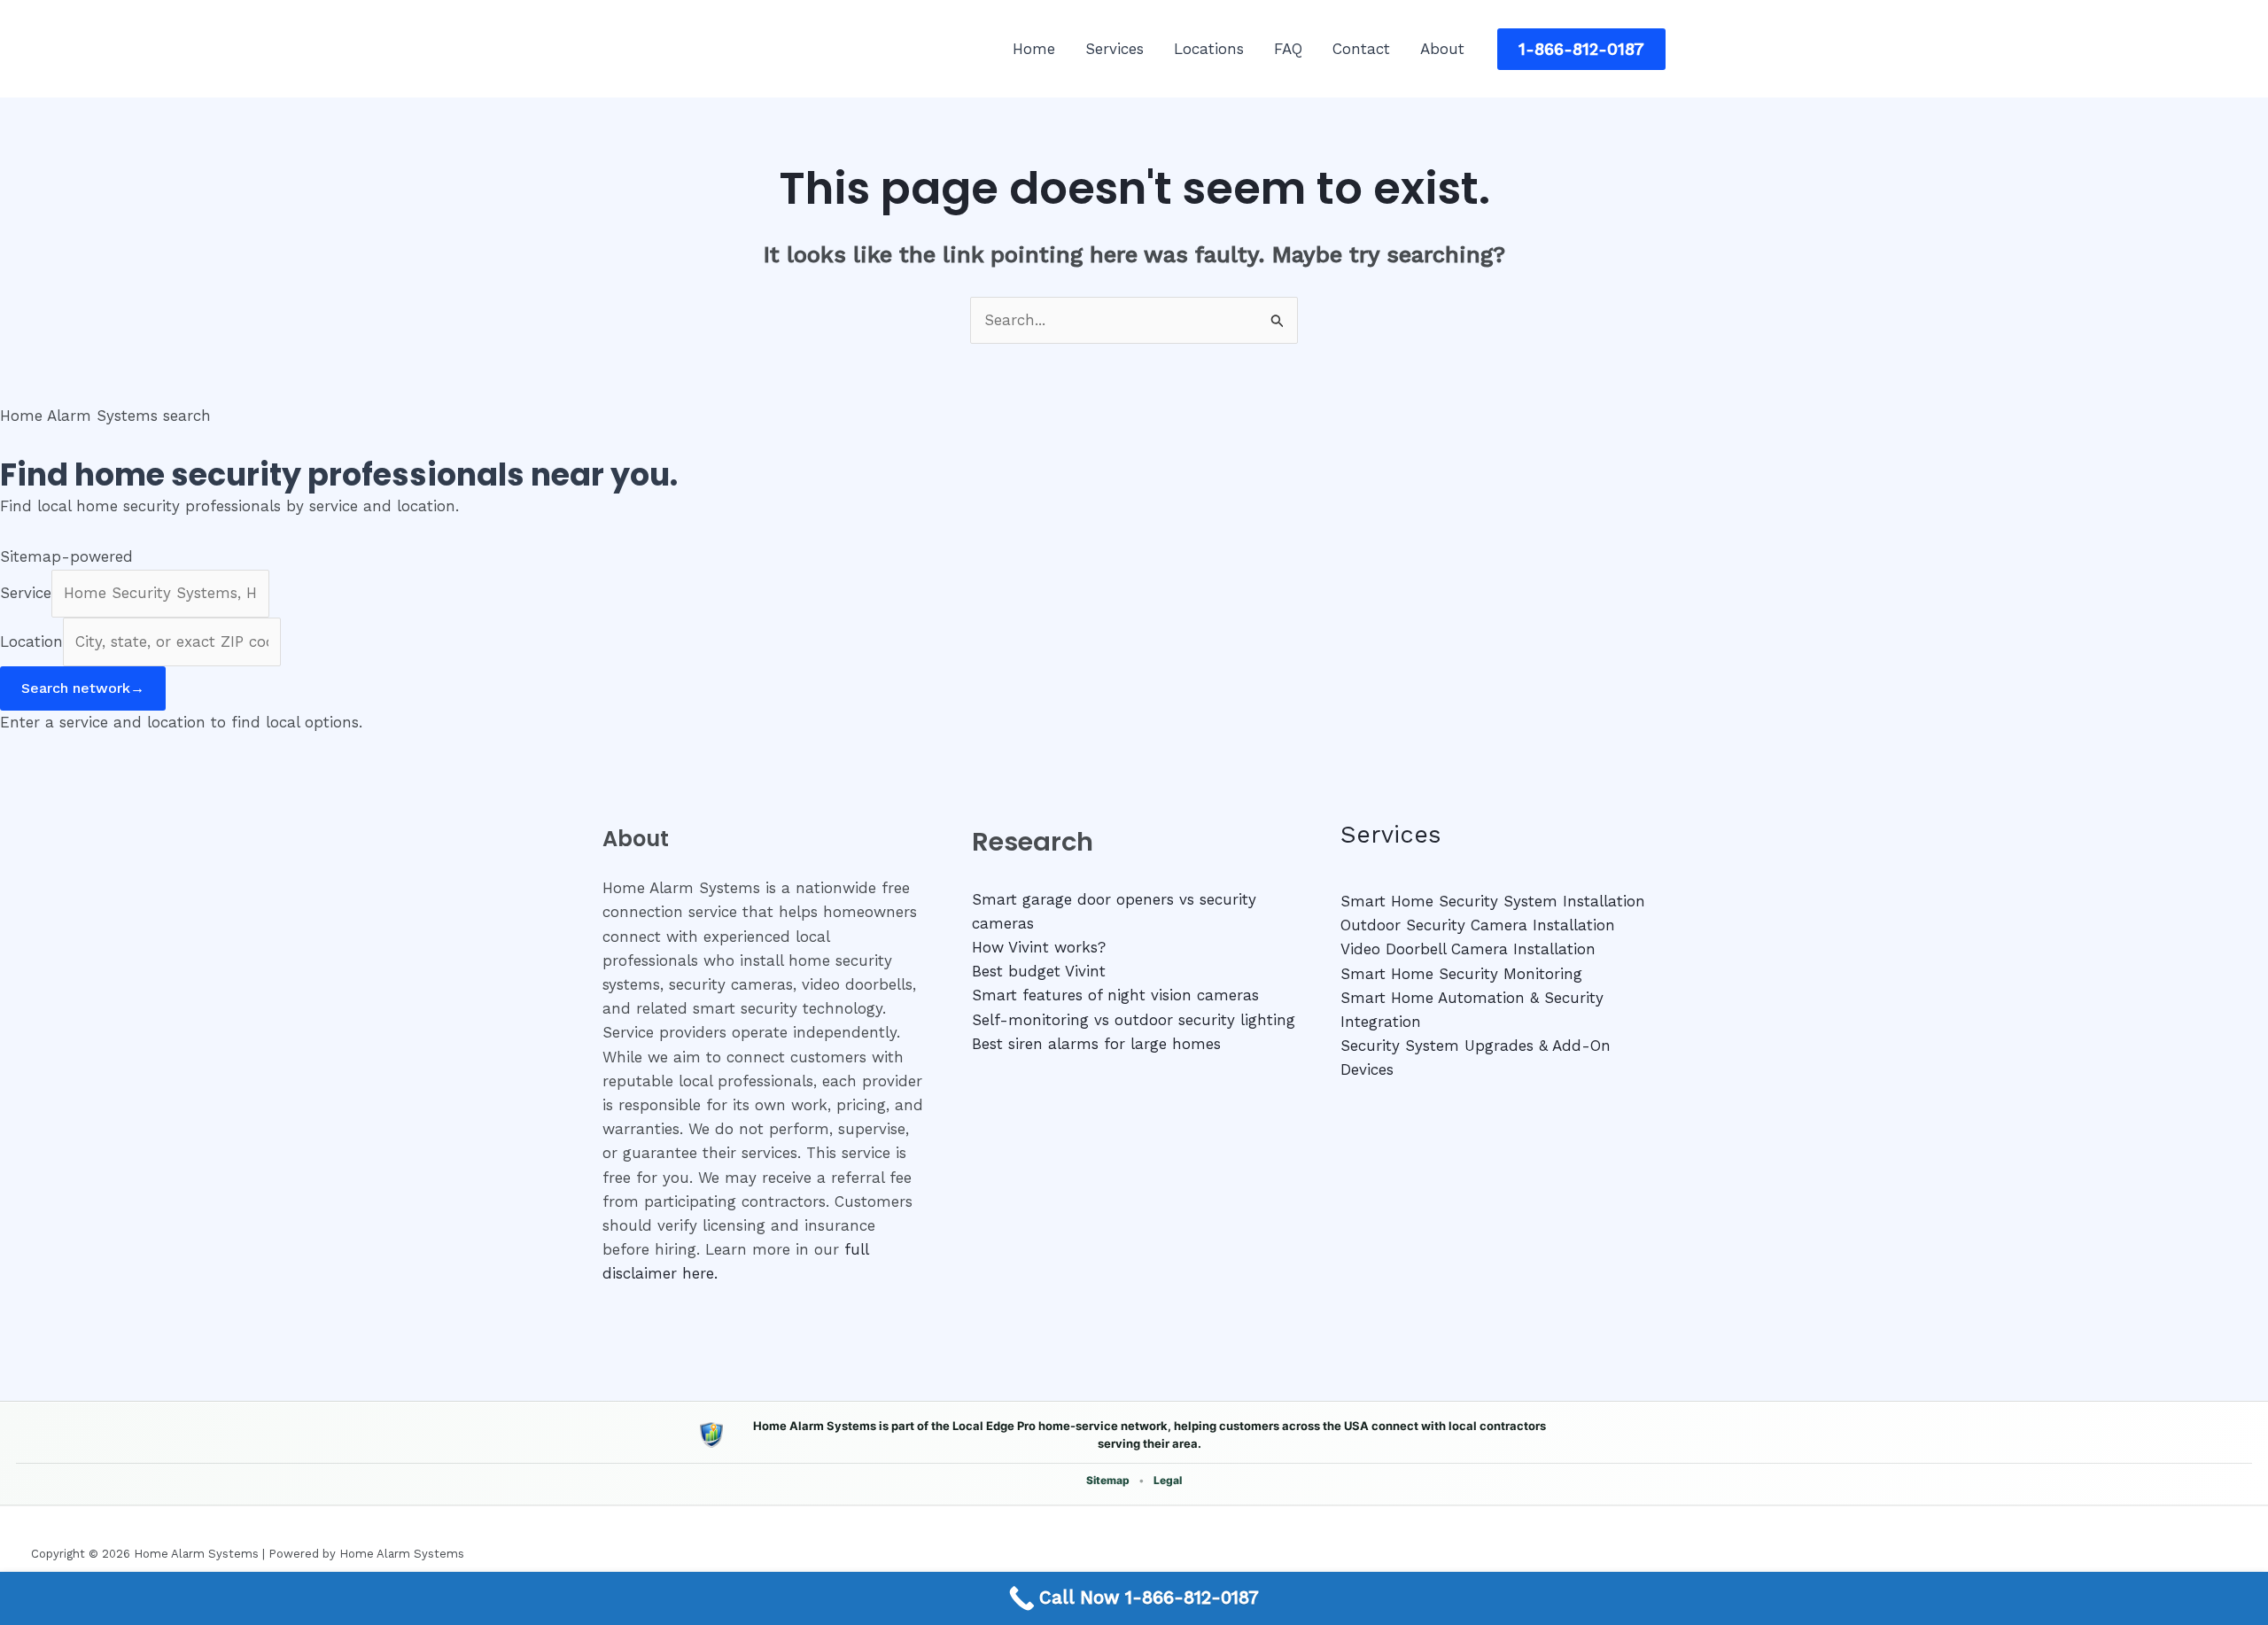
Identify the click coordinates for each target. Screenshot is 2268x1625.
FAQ (1288, 49)
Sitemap (1108, 1480)
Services (1115, 49)
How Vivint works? (1039, 947)
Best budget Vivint (1039, 971)
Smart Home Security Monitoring (1461, 974)
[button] (1581, 49)
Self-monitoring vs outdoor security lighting (1134, 1020)
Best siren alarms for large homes (1096, 1044)
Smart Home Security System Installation (1493, 901)
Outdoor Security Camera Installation (1478, 925)
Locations (1209, 49)
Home (1034, 49)
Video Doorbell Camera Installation (1468, 949)
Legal (1168, 1480)
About (1442, 49)
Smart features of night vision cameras (1115, 995)
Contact (1361, 49)
